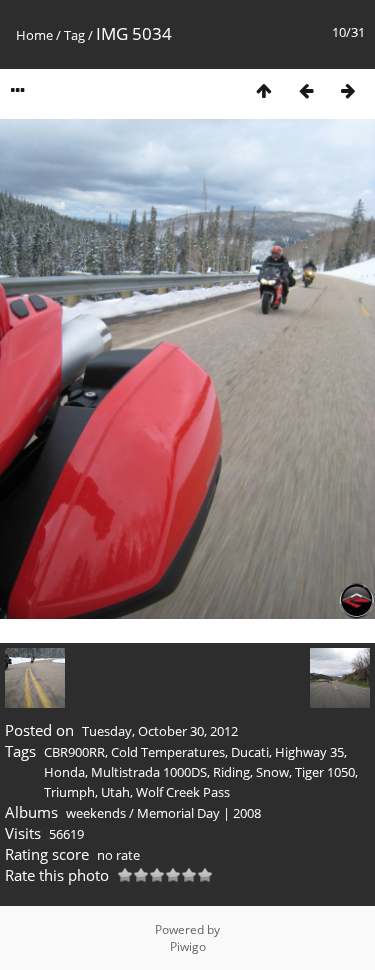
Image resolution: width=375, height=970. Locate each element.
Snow (272, 772)
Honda (64, 772)
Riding (231, 772)
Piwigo (188, 946)
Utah (115, 792)
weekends (96, 813)
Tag (74, 35)
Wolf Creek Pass (183, 792)
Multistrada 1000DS (149, 772)
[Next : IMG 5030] (348, 90)
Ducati (250, 752)
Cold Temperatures (168, 752)
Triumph (69, 792)
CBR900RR (74, 752)
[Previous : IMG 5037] (306, 90)
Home (34, 35)
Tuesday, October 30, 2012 (160, 731)
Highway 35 (309, 752)
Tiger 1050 (325, 772)
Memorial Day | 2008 (199, 813)
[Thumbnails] (264, 90)
